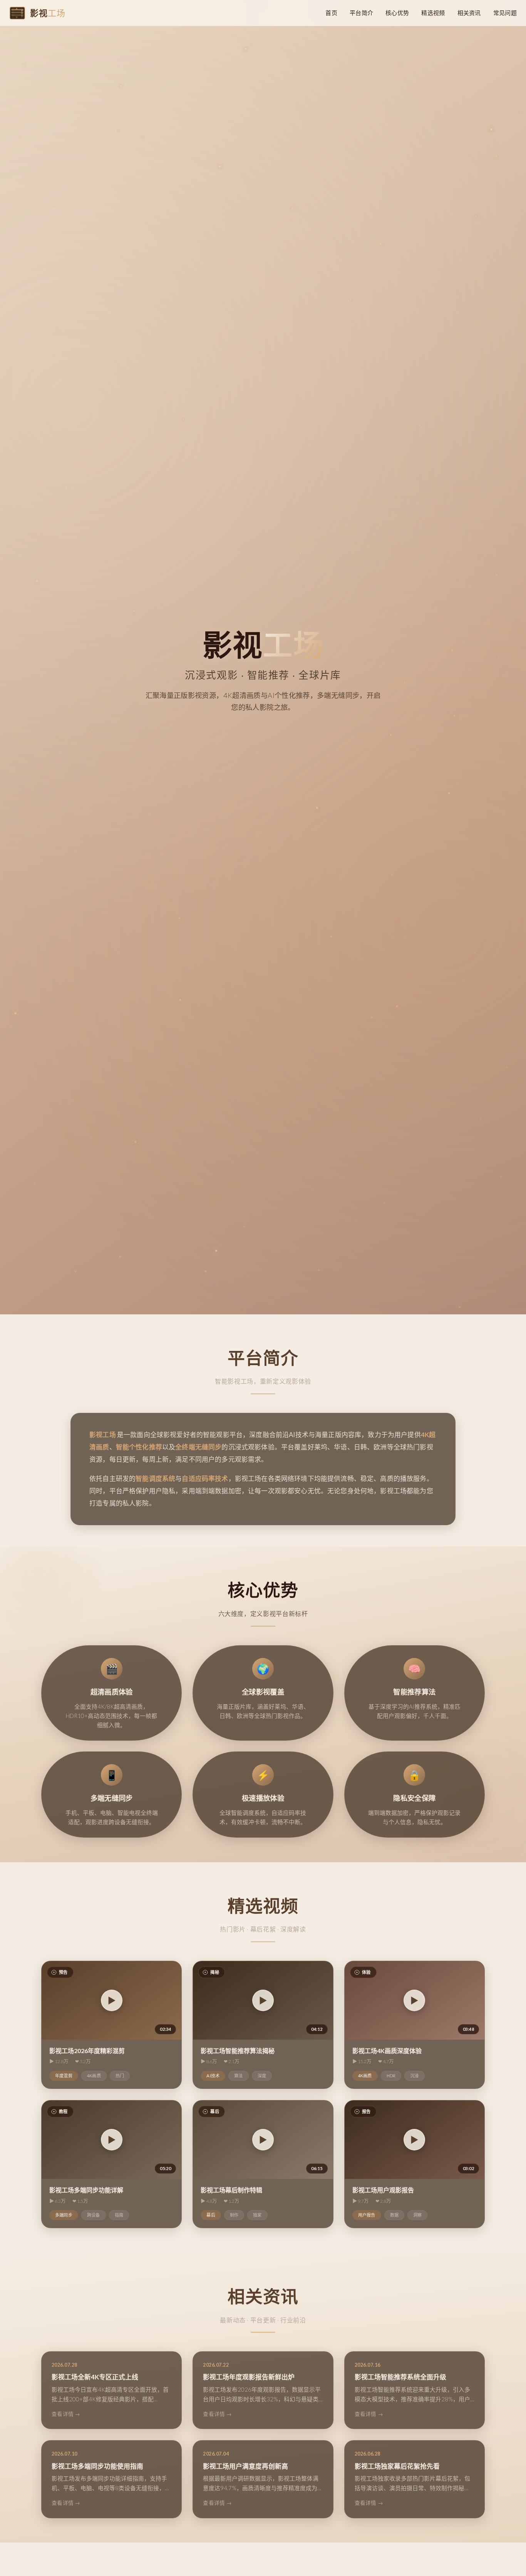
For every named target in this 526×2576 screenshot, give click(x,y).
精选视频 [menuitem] (433, 13)
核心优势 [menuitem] (397, 13)
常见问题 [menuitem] (505, 13)
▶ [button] (112, 2001)
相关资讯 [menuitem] (469, 13)
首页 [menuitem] (331, 13)
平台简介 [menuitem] (361, 13)
